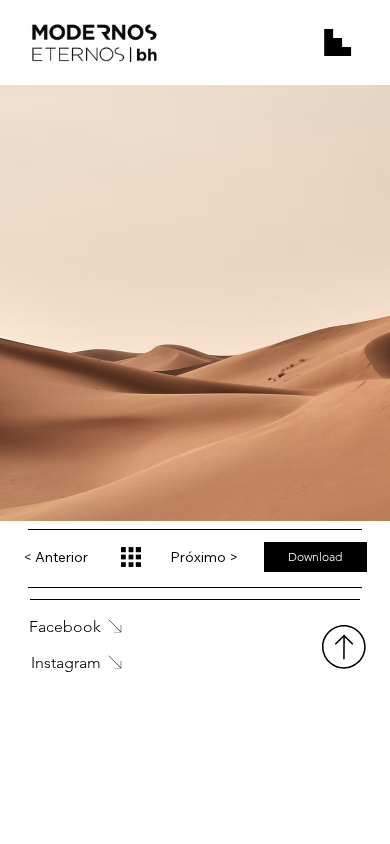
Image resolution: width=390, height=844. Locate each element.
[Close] (130, 559)
